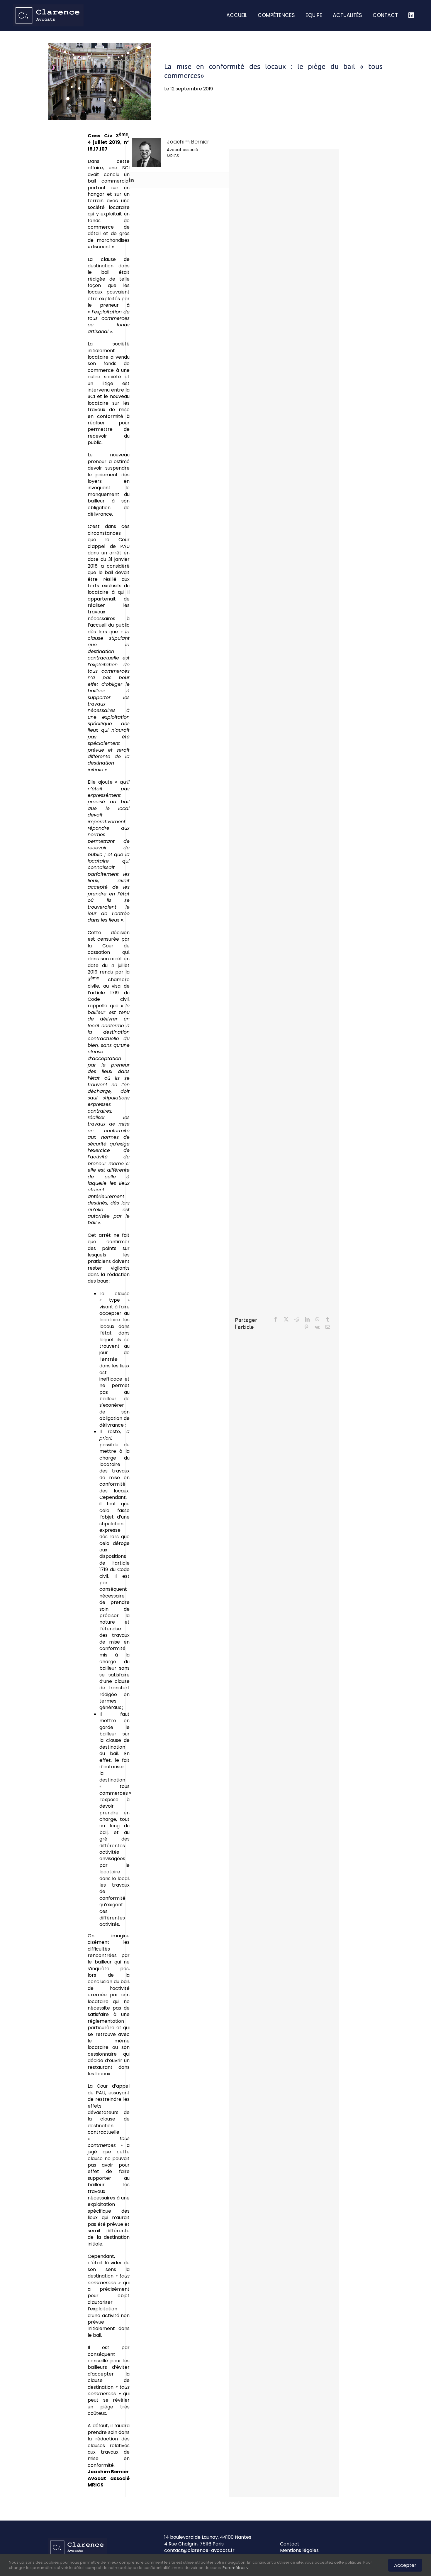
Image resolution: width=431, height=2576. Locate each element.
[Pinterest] (306, 1327)
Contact (290, 2544)
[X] (286, 1319)
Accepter (405, 2565)
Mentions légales (299, 2550)
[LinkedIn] (307, 1319)
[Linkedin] (131, 180)
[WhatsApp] (318, 1319)
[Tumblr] (328, 1319)
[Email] (328, 1327)
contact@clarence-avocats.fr (199, 2550)
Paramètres (234, 2568)
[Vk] (317, 1327)
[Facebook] (276, 1319)
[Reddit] (297, 1319)
